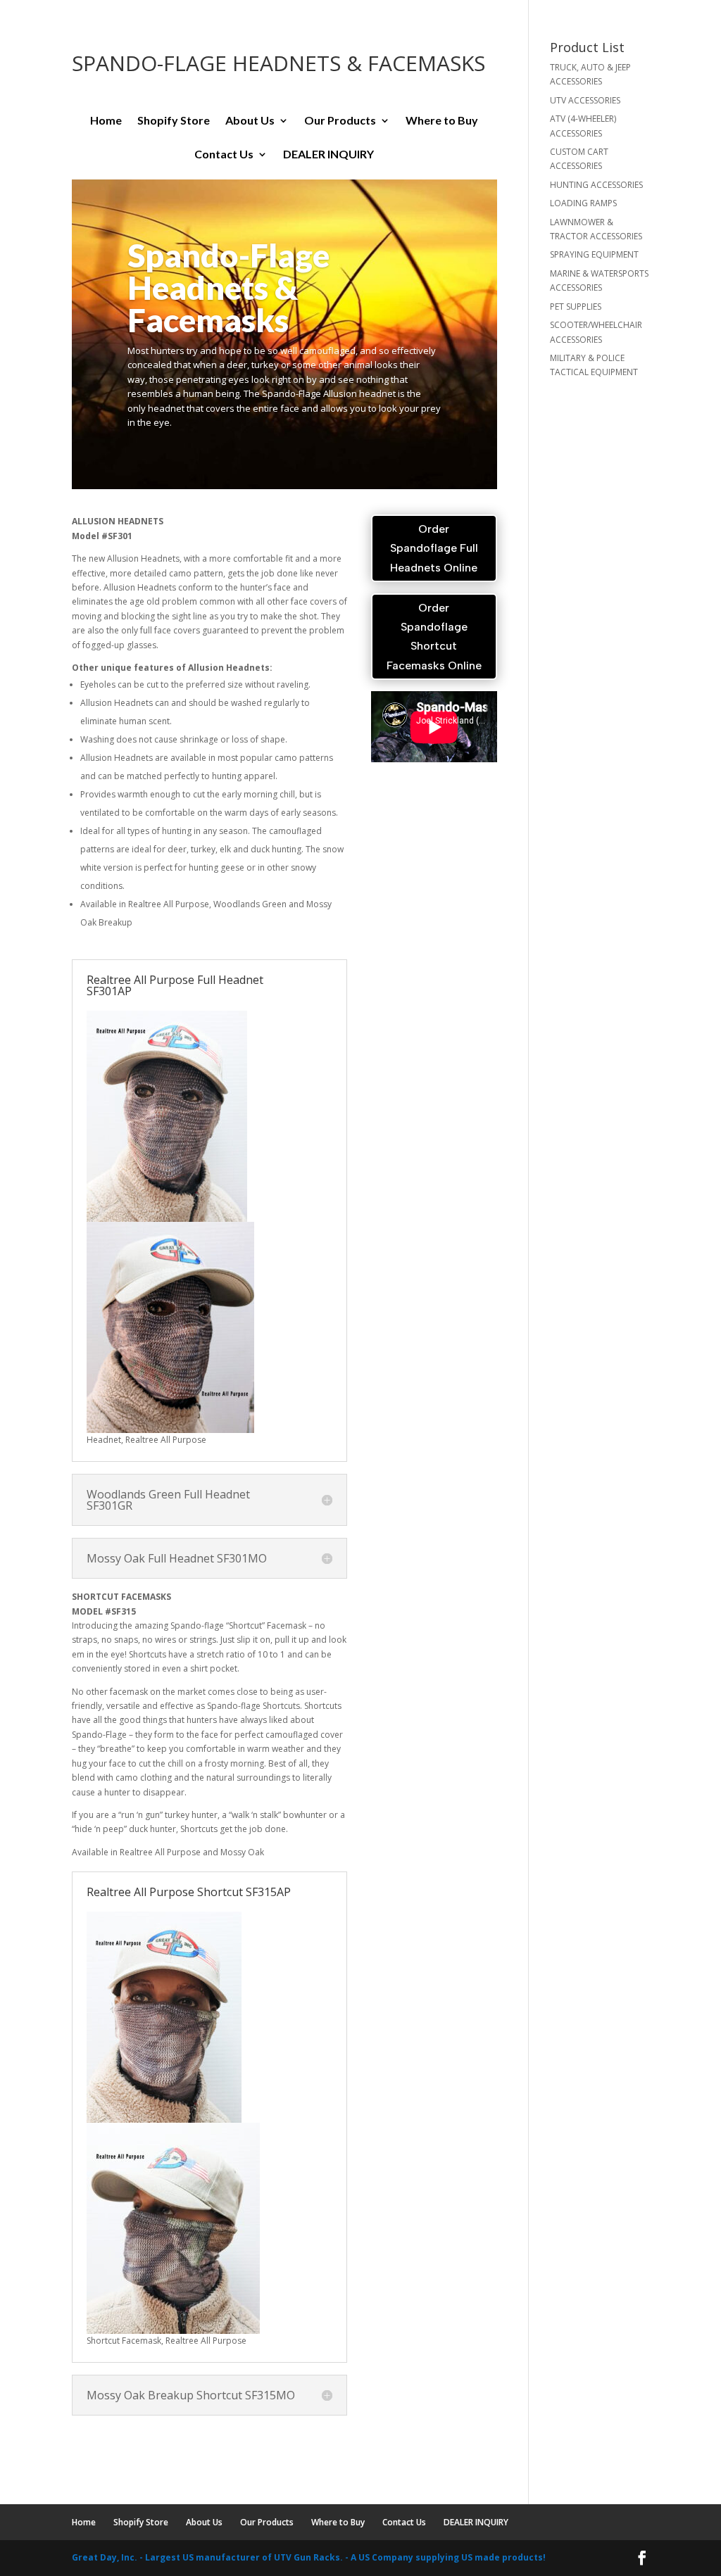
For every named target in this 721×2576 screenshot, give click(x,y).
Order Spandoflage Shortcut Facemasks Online (434, 637)
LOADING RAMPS (583, 203)
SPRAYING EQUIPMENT (594, 254)
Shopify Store (174, 121)
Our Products (340, 121)
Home (106, 121)
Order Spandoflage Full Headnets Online (434, 548)
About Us (250, 121)
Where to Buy (442, 121)
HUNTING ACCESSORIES (596, 185)
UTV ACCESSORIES (585, 100)
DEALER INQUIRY (328, 155)
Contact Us (224, 155)
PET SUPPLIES (576, 307)
